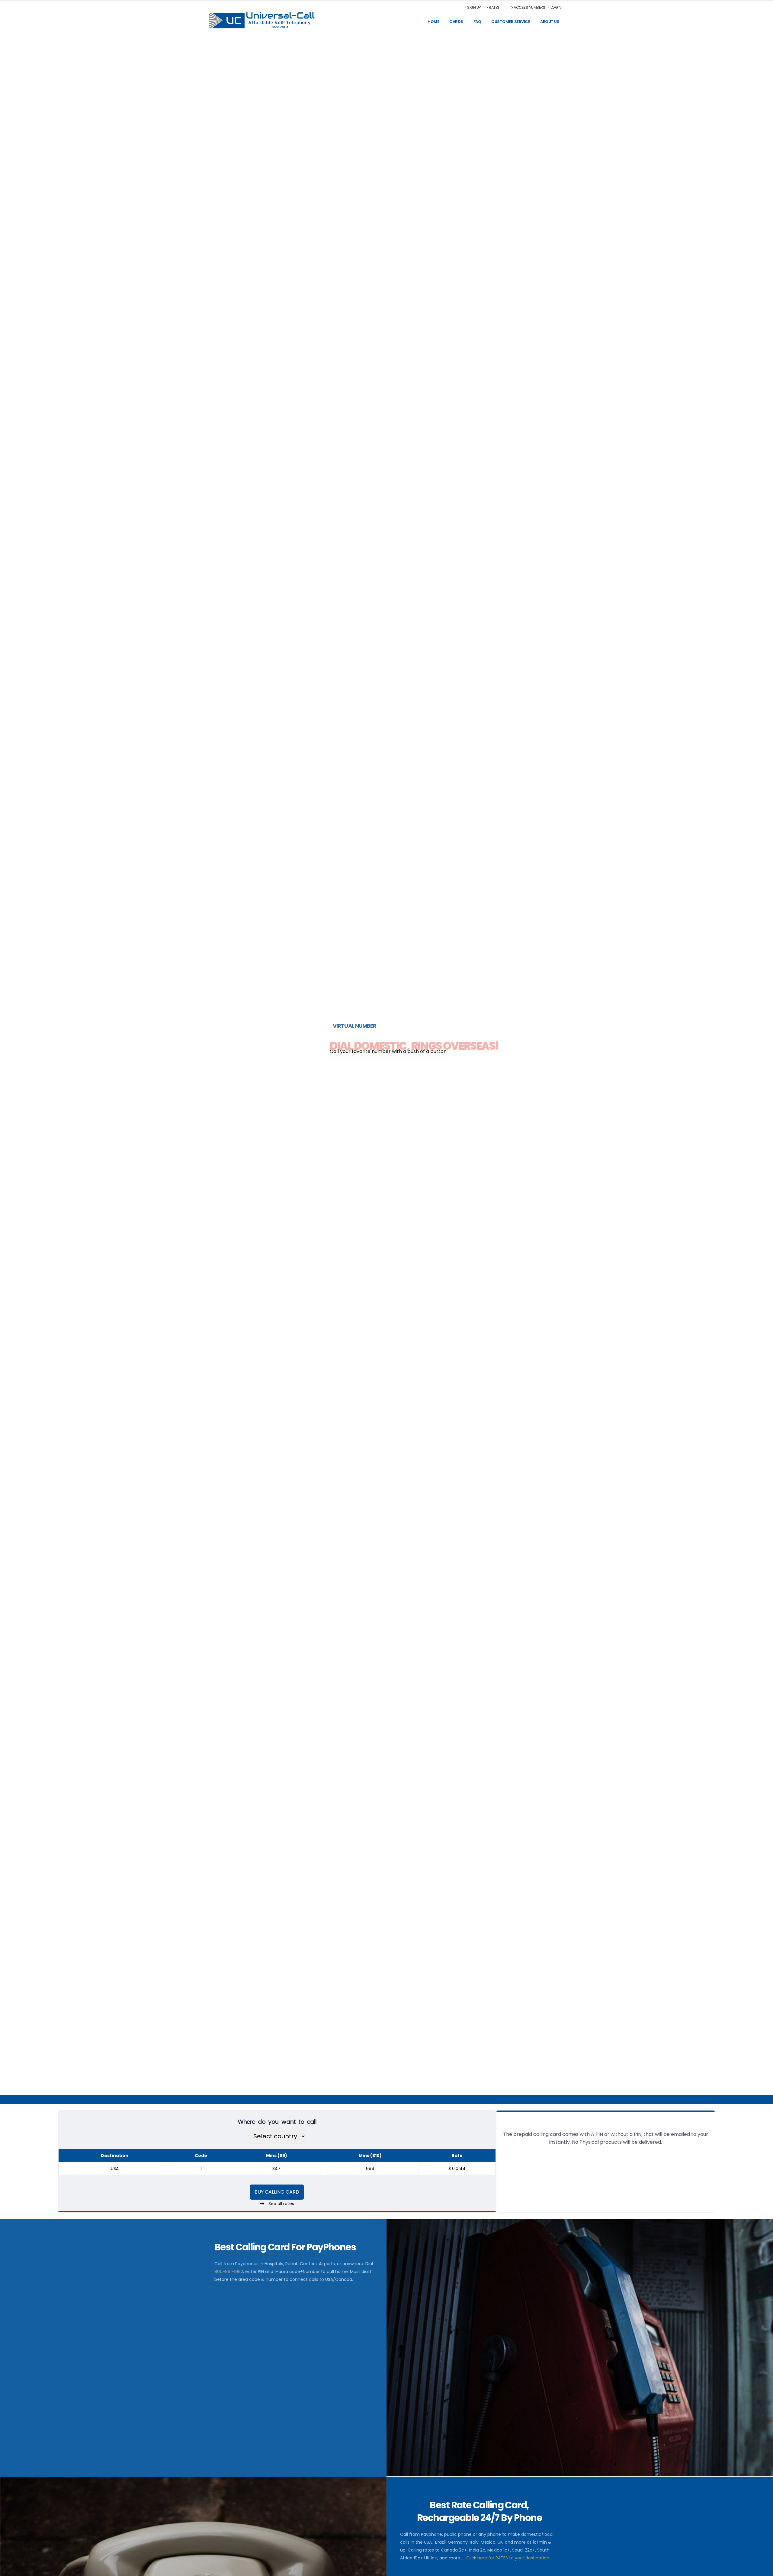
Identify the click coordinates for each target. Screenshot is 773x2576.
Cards (456, 22)
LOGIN (556, 7)
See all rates (281, 2204)
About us (550, 22)
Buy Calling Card (277, 2192)
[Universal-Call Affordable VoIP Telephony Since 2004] (262, 20)
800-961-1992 (229, 2272)
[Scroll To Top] (762, 2569)
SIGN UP (474, 7)
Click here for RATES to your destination (508, 2558)
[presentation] (16, 1065)
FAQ (477, 22)
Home (433, 22)
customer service (511, 22)
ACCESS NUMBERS (529, 7)
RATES (494, 7)
